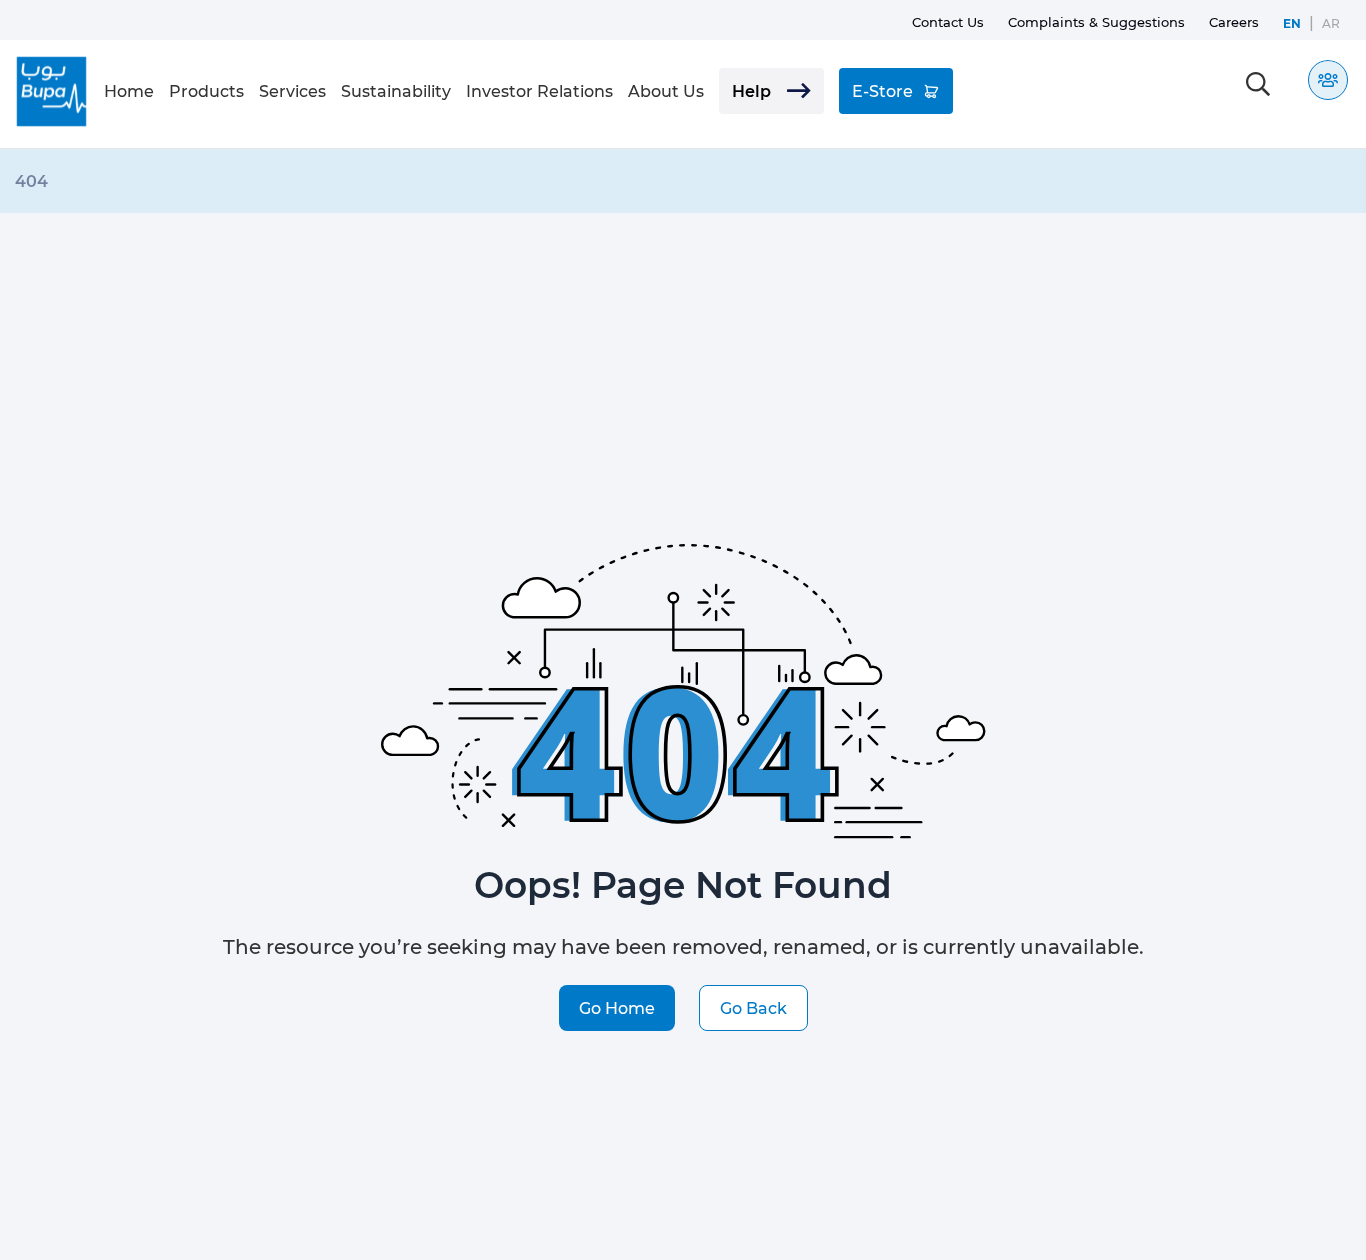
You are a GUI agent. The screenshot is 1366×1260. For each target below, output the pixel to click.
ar (1331, 23)
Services (292, 90)
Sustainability (396, 90)
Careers (1234, 21)
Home (129, 90)
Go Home (617, 1007)
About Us (666, 90)
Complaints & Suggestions (1096, 21)
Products (206, 90)
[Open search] (1258, 84)
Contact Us (948, 21)
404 (31, 180)
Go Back (753, 1007)
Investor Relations (539, 90)
